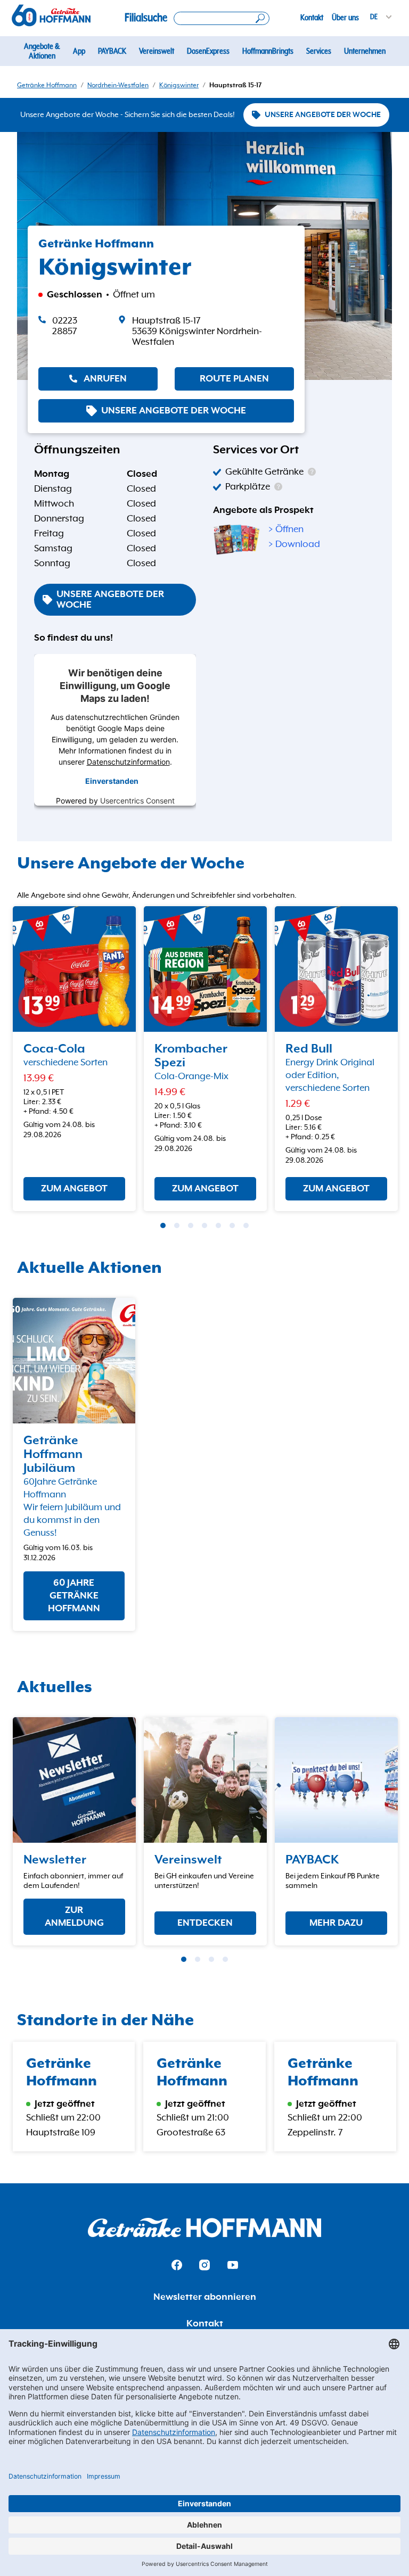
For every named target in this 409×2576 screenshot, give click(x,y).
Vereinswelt (157, 51)
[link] (206, 332)
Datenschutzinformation (128, 762)
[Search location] (222, 18)
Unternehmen (365, 51)
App (79, 51)
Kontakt (312, 18)
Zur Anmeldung (74, 1917)
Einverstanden (112, 781)
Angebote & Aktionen (42, 51)
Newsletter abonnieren (205, 2297)
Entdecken (205, 1923)
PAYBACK (112, 51)
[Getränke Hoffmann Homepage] (204, 2228)
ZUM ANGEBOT (74, 1189)
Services (319, 51)
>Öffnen (286, 529)
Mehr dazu (336, 1923)
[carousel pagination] (163, 1225)
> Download (294, 544)
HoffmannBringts (268, 51)
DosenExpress (208, 51)
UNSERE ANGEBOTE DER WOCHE (323, 115)
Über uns (345, 18)
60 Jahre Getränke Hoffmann (74, 1596)
